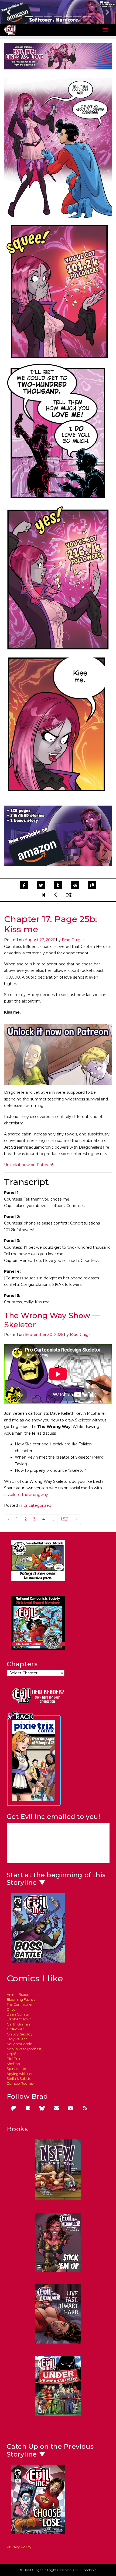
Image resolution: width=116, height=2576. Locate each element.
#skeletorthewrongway (26, 1495)
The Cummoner (20, 2004)
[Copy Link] (92, 885)
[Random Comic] (69, 895)
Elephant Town (19, 2019)
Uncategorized (37, 1505)
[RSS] (85, 2108)
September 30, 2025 (44, 1335)
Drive (11, 2009)
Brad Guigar (73, 940)
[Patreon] (13, 2108)
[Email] (56, 2108)
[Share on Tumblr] (58, 885)
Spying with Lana (21, 2074)
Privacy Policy (19, 2547)
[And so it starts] (44, 895)
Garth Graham (19, 2024)
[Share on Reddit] (75, 885)
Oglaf (11, 2054)
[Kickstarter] (28, 2108)
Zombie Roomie (20, 2083)
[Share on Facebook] (24, 885)
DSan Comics (18, 2014)
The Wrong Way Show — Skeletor (52, 1320)
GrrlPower (15, 2029)
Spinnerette (16, 2069)
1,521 (65, 1519)
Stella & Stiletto (19, 2079)
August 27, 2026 (40, 940)
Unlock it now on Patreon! (28, 1165)
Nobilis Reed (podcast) (25, 2049)
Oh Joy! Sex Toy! (20, 2034)
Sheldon (13, 2064)
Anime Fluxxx (18, 1995)
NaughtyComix (19, 2044)
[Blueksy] (42, 2108)
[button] (9, 12)
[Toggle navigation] (105, 30)
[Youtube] (71, 2108)
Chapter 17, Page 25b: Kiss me (51, 924)
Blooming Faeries (21, 2000)
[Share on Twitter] (41, 885)
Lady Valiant (17, 2039)
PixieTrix (13, 2059)
